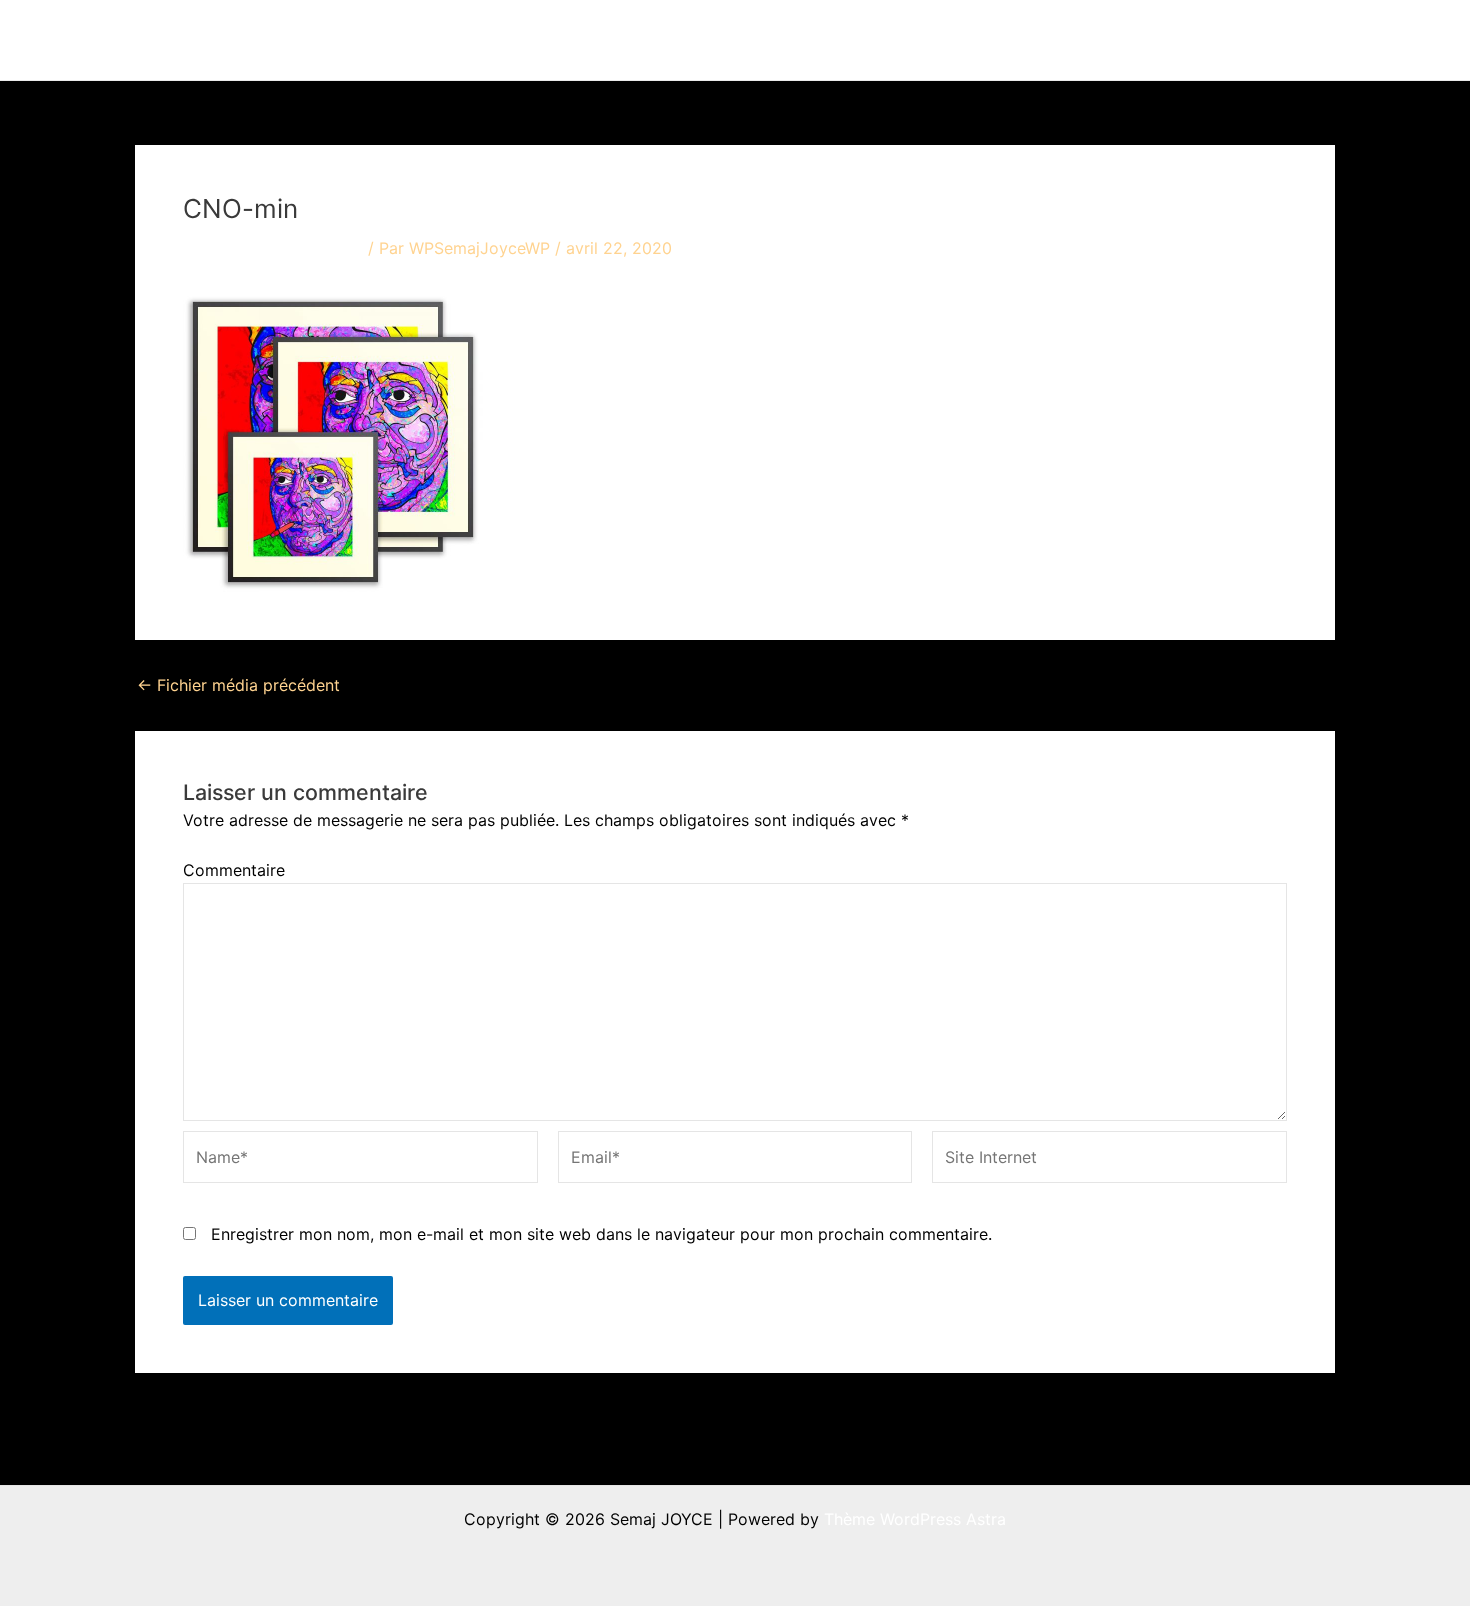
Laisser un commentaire (273, 248)
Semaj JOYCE (246, 40)
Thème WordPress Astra (915, 1519)
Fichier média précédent (238, 685)
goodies (1170, 40)
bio (1076, 40)
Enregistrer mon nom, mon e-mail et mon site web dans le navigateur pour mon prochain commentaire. (601, 1234)
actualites (976, 40)
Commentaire (234, 870)
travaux (859, 40)
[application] (898, 40)
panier (1275, 40)
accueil (772, 40)
